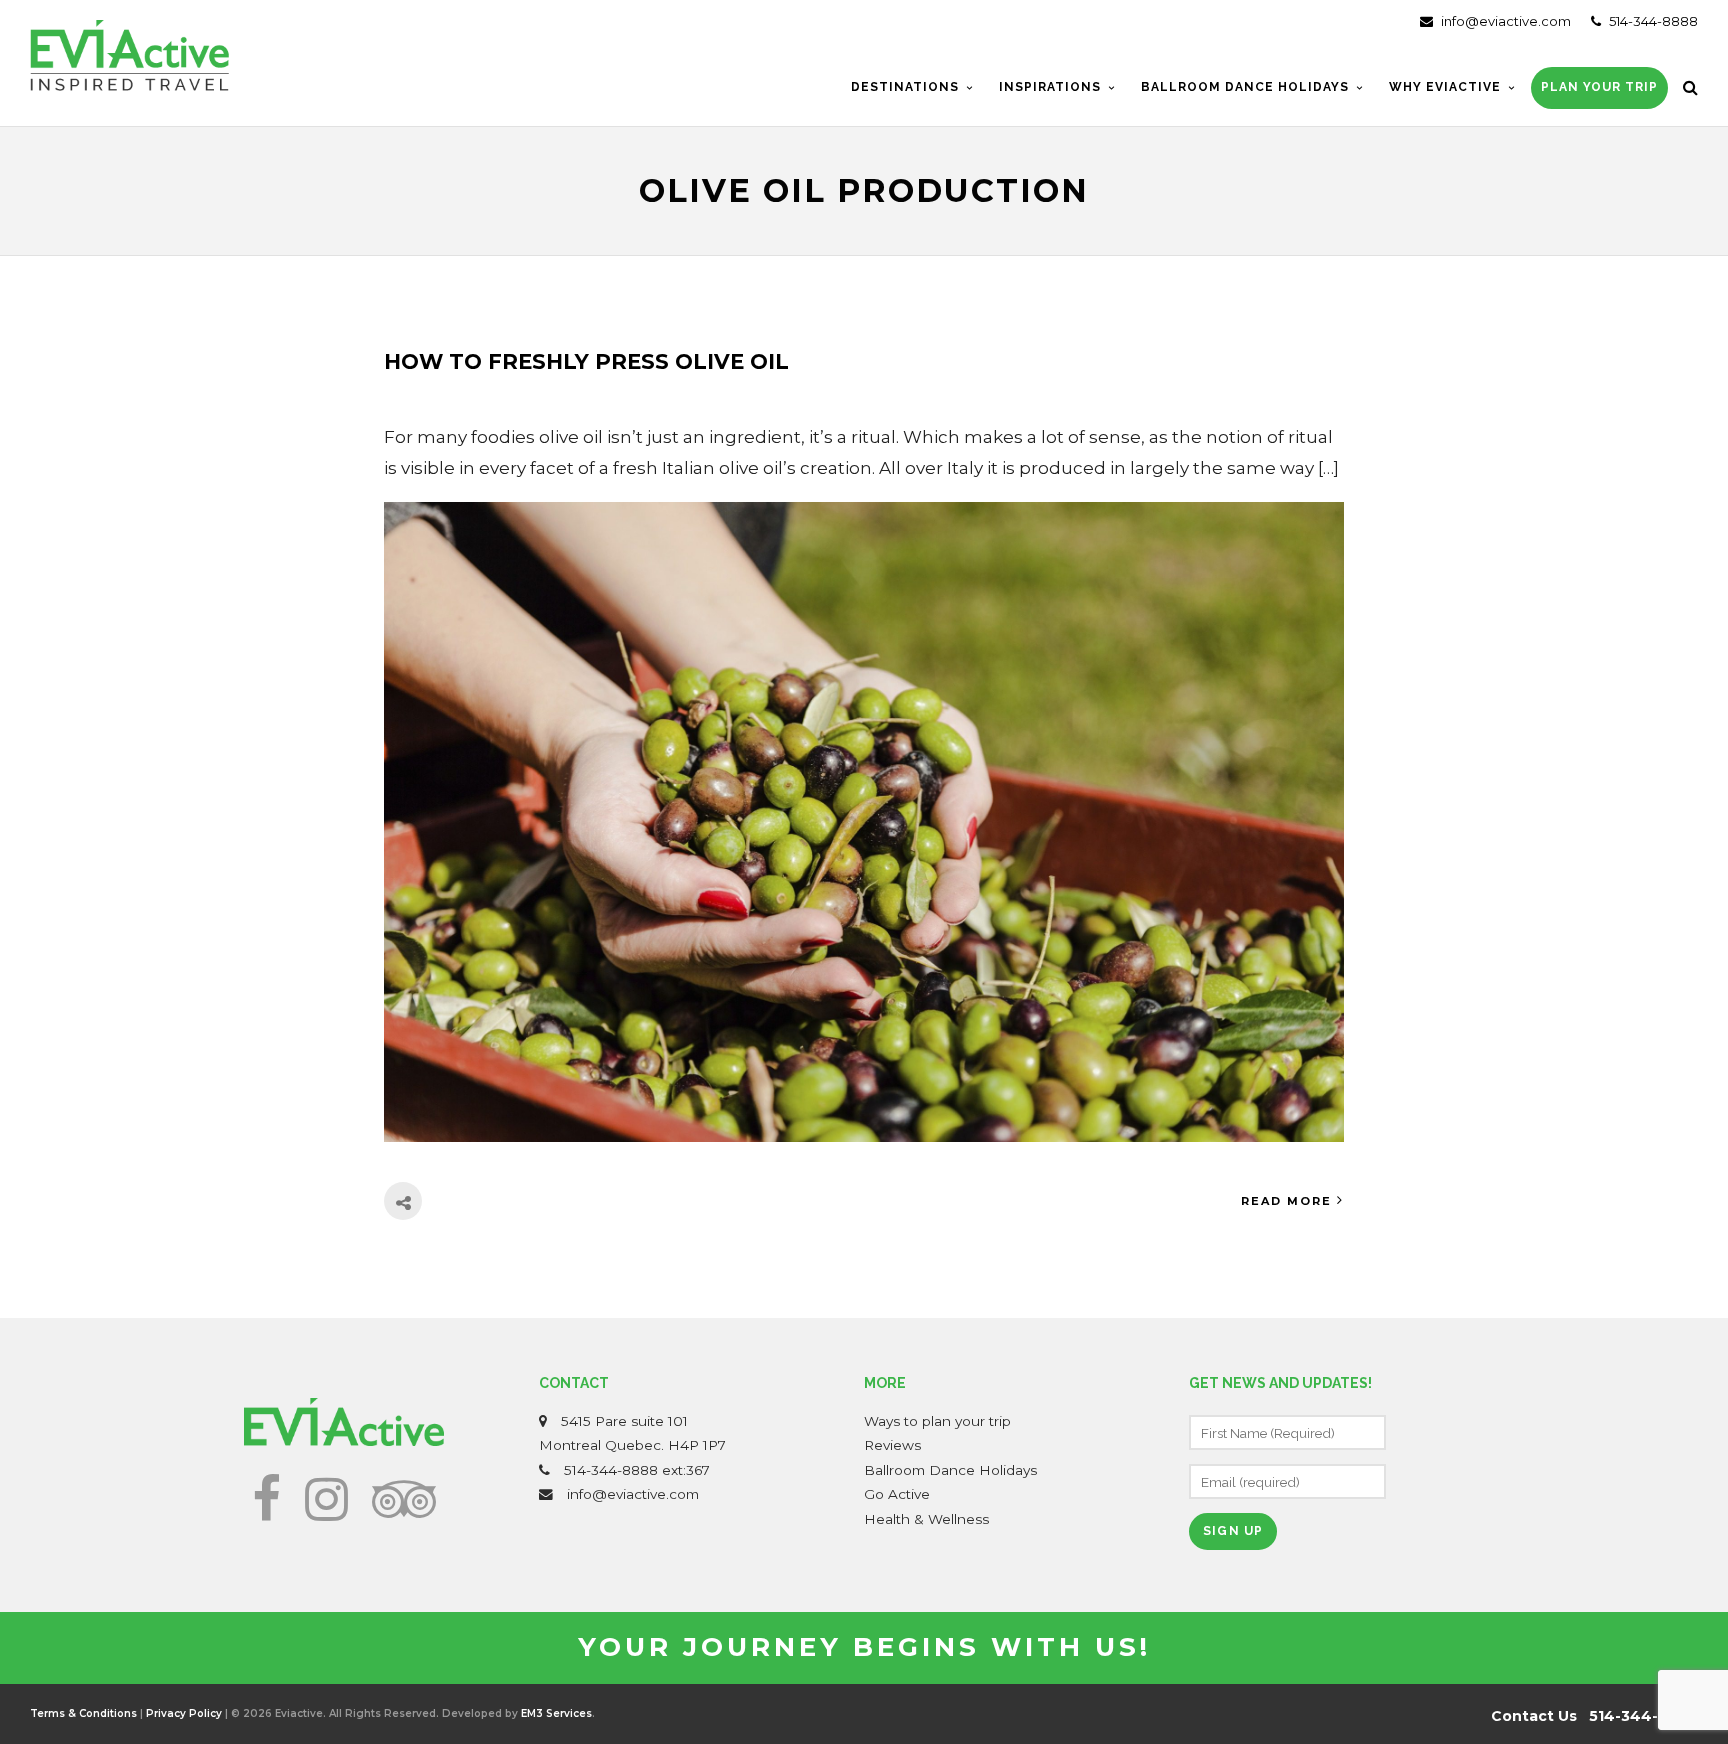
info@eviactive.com (1504, 21)
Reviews (892, 1445)
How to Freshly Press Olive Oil (586, 361)
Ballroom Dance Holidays (950, 1470)
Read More (1286, 1201)
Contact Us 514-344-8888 (1594, 1716)
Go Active (897, 1494)
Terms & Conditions (83, 1713)
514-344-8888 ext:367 (637, 1470)
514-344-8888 (1652, 21)
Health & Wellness (926, 1519)
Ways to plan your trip (937, 1421)
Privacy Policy (184, 1713)
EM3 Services (556, 1713)
